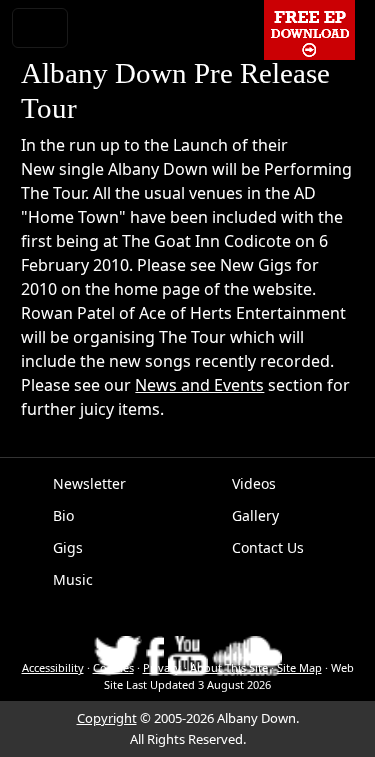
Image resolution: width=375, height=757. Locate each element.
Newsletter (89, 483)
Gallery (255, 515)
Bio (63, 515)
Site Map (299, 667)
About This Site (229, 667)
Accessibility (53, 667)
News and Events (199, 385)
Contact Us (268, 547)
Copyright (107, 718)
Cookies (113, 667)
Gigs (68, 547)
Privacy (162, 667)
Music (73, 579)
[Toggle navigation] (40, 28)
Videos (254, 483)
